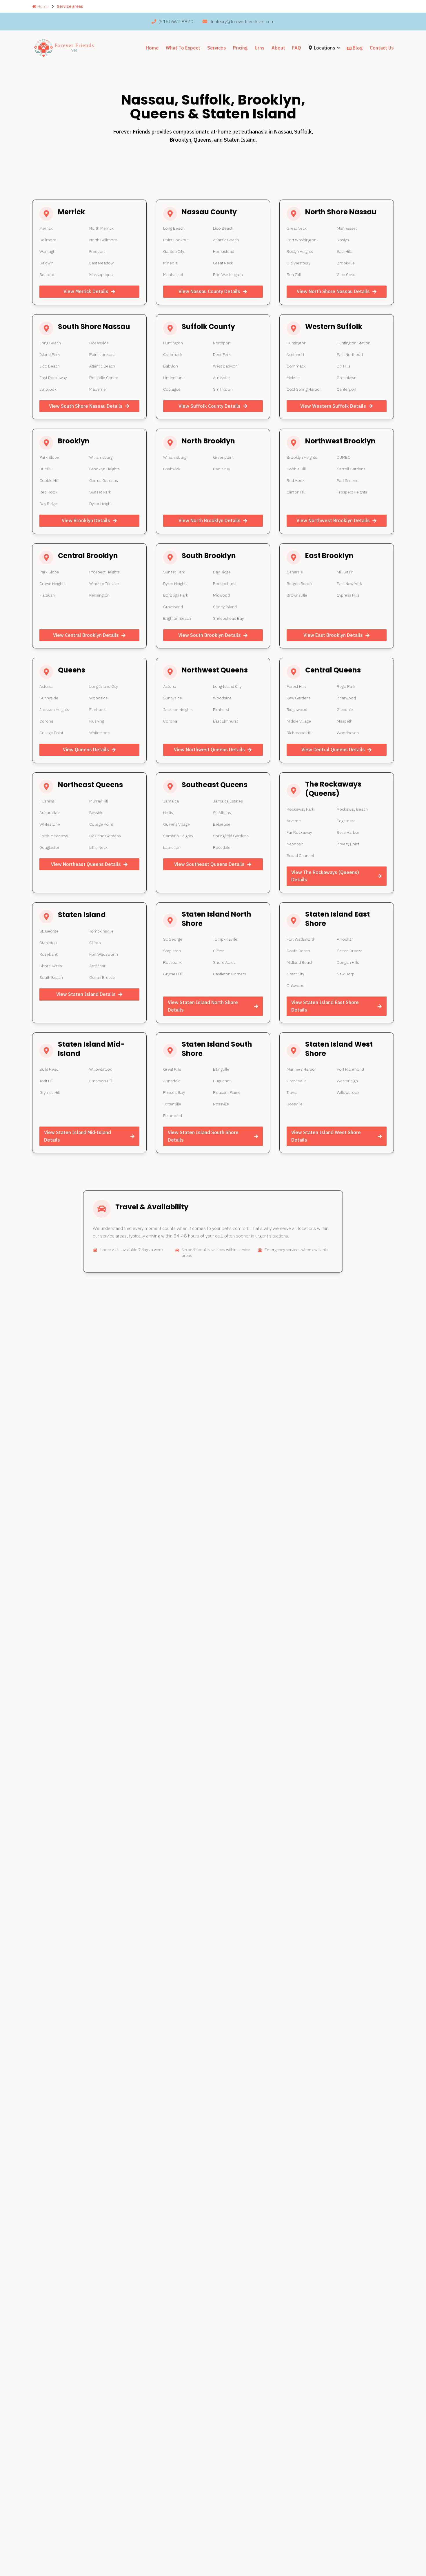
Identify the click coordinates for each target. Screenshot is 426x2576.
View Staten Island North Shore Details (203, 1006)
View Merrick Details (86, 291)
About (278, 48)
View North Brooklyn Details (210, 520)
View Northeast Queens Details (86, 864)
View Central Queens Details (333, 749)
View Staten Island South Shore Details (203, 1136)
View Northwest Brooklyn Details (333, 520)
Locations (325, 48)
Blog (358, 48)
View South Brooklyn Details (210, 635)
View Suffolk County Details (210, 406)
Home (43, 6)
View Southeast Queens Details (209, 864)
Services (217, 48)
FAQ (297, 48)
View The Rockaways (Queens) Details (325, 876)
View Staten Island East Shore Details (325, 1006)
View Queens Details (86, 749)
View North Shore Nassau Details (333, 291)
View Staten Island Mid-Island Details (78, 1136)
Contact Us (382, 48)
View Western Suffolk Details (333, 406)
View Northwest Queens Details (209, 749)
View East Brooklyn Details (333, 635)
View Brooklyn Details (86, 520)
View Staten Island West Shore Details (326, 1136)
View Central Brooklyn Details (86, 635)
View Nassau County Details (209, 291)
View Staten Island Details (86, 994)
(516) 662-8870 (176, 21)
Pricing (240, 48)
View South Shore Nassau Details (86, 406)
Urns (260, 48)
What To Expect (183, 48)
